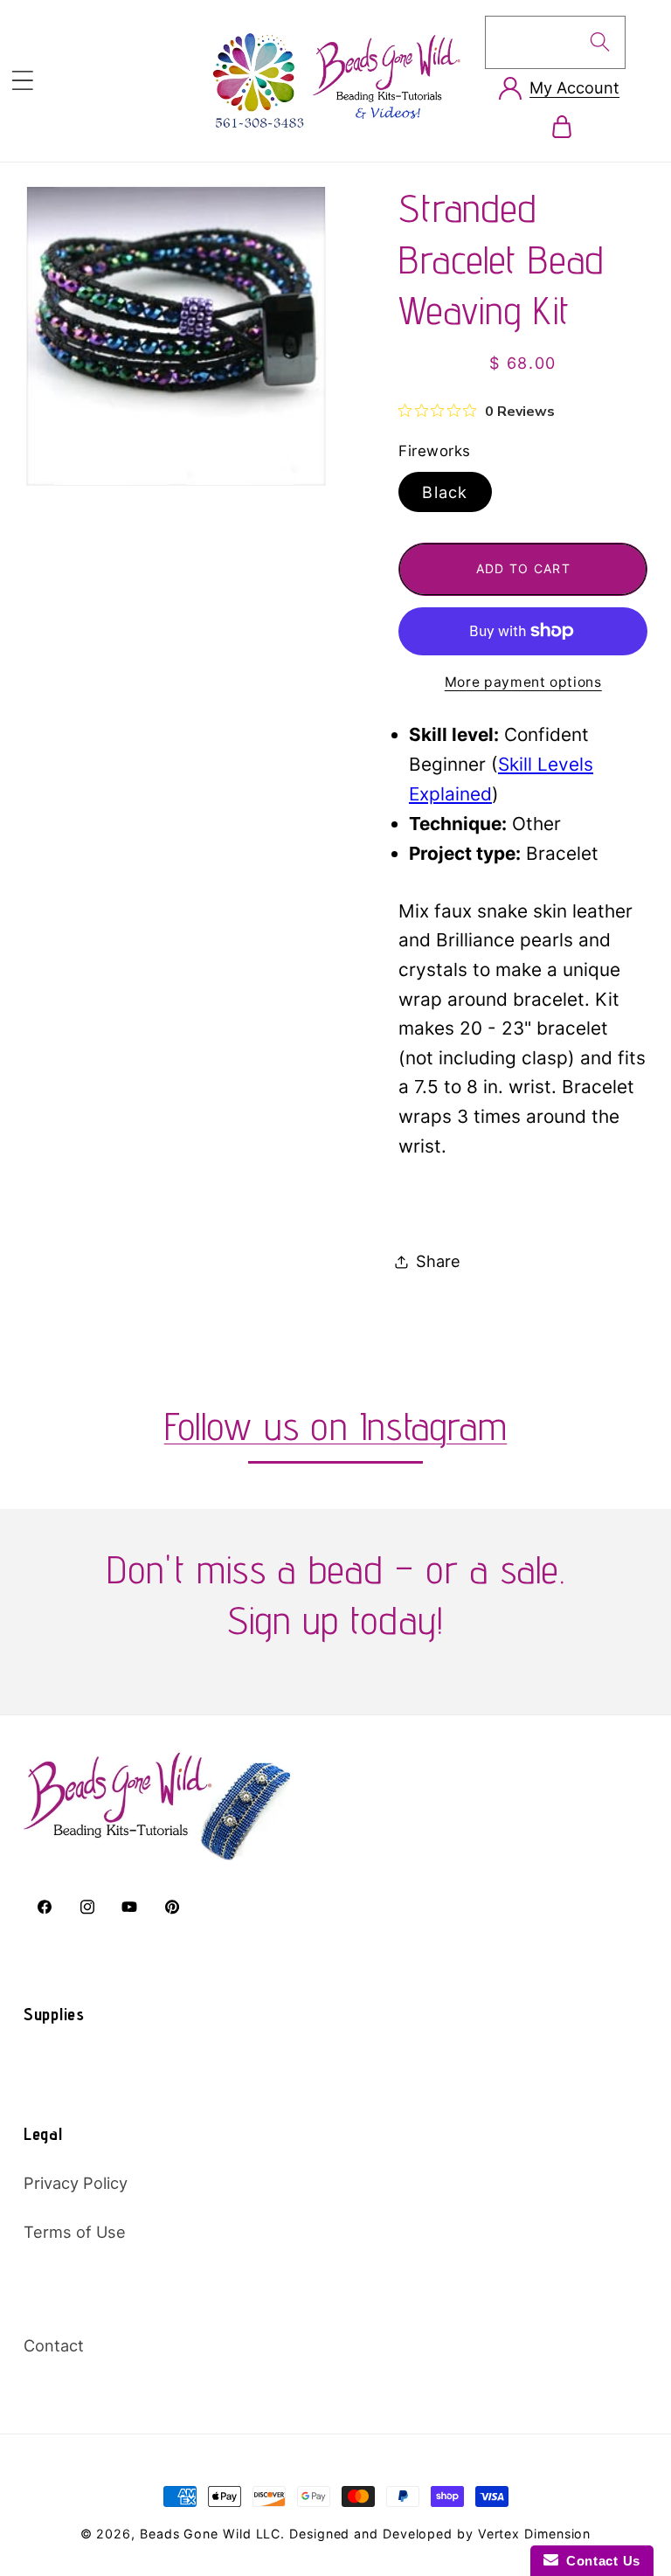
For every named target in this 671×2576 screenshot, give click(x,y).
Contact (54, 2345)
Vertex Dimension (535, 2534)
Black (445, 492)
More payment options (523, 682)
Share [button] (438, 1261)
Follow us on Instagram (336, 1426)
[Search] (600, 42)
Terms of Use (75, 2232)
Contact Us (599, 2561)
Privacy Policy (76, 2183)
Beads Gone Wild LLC (210, 2534)
